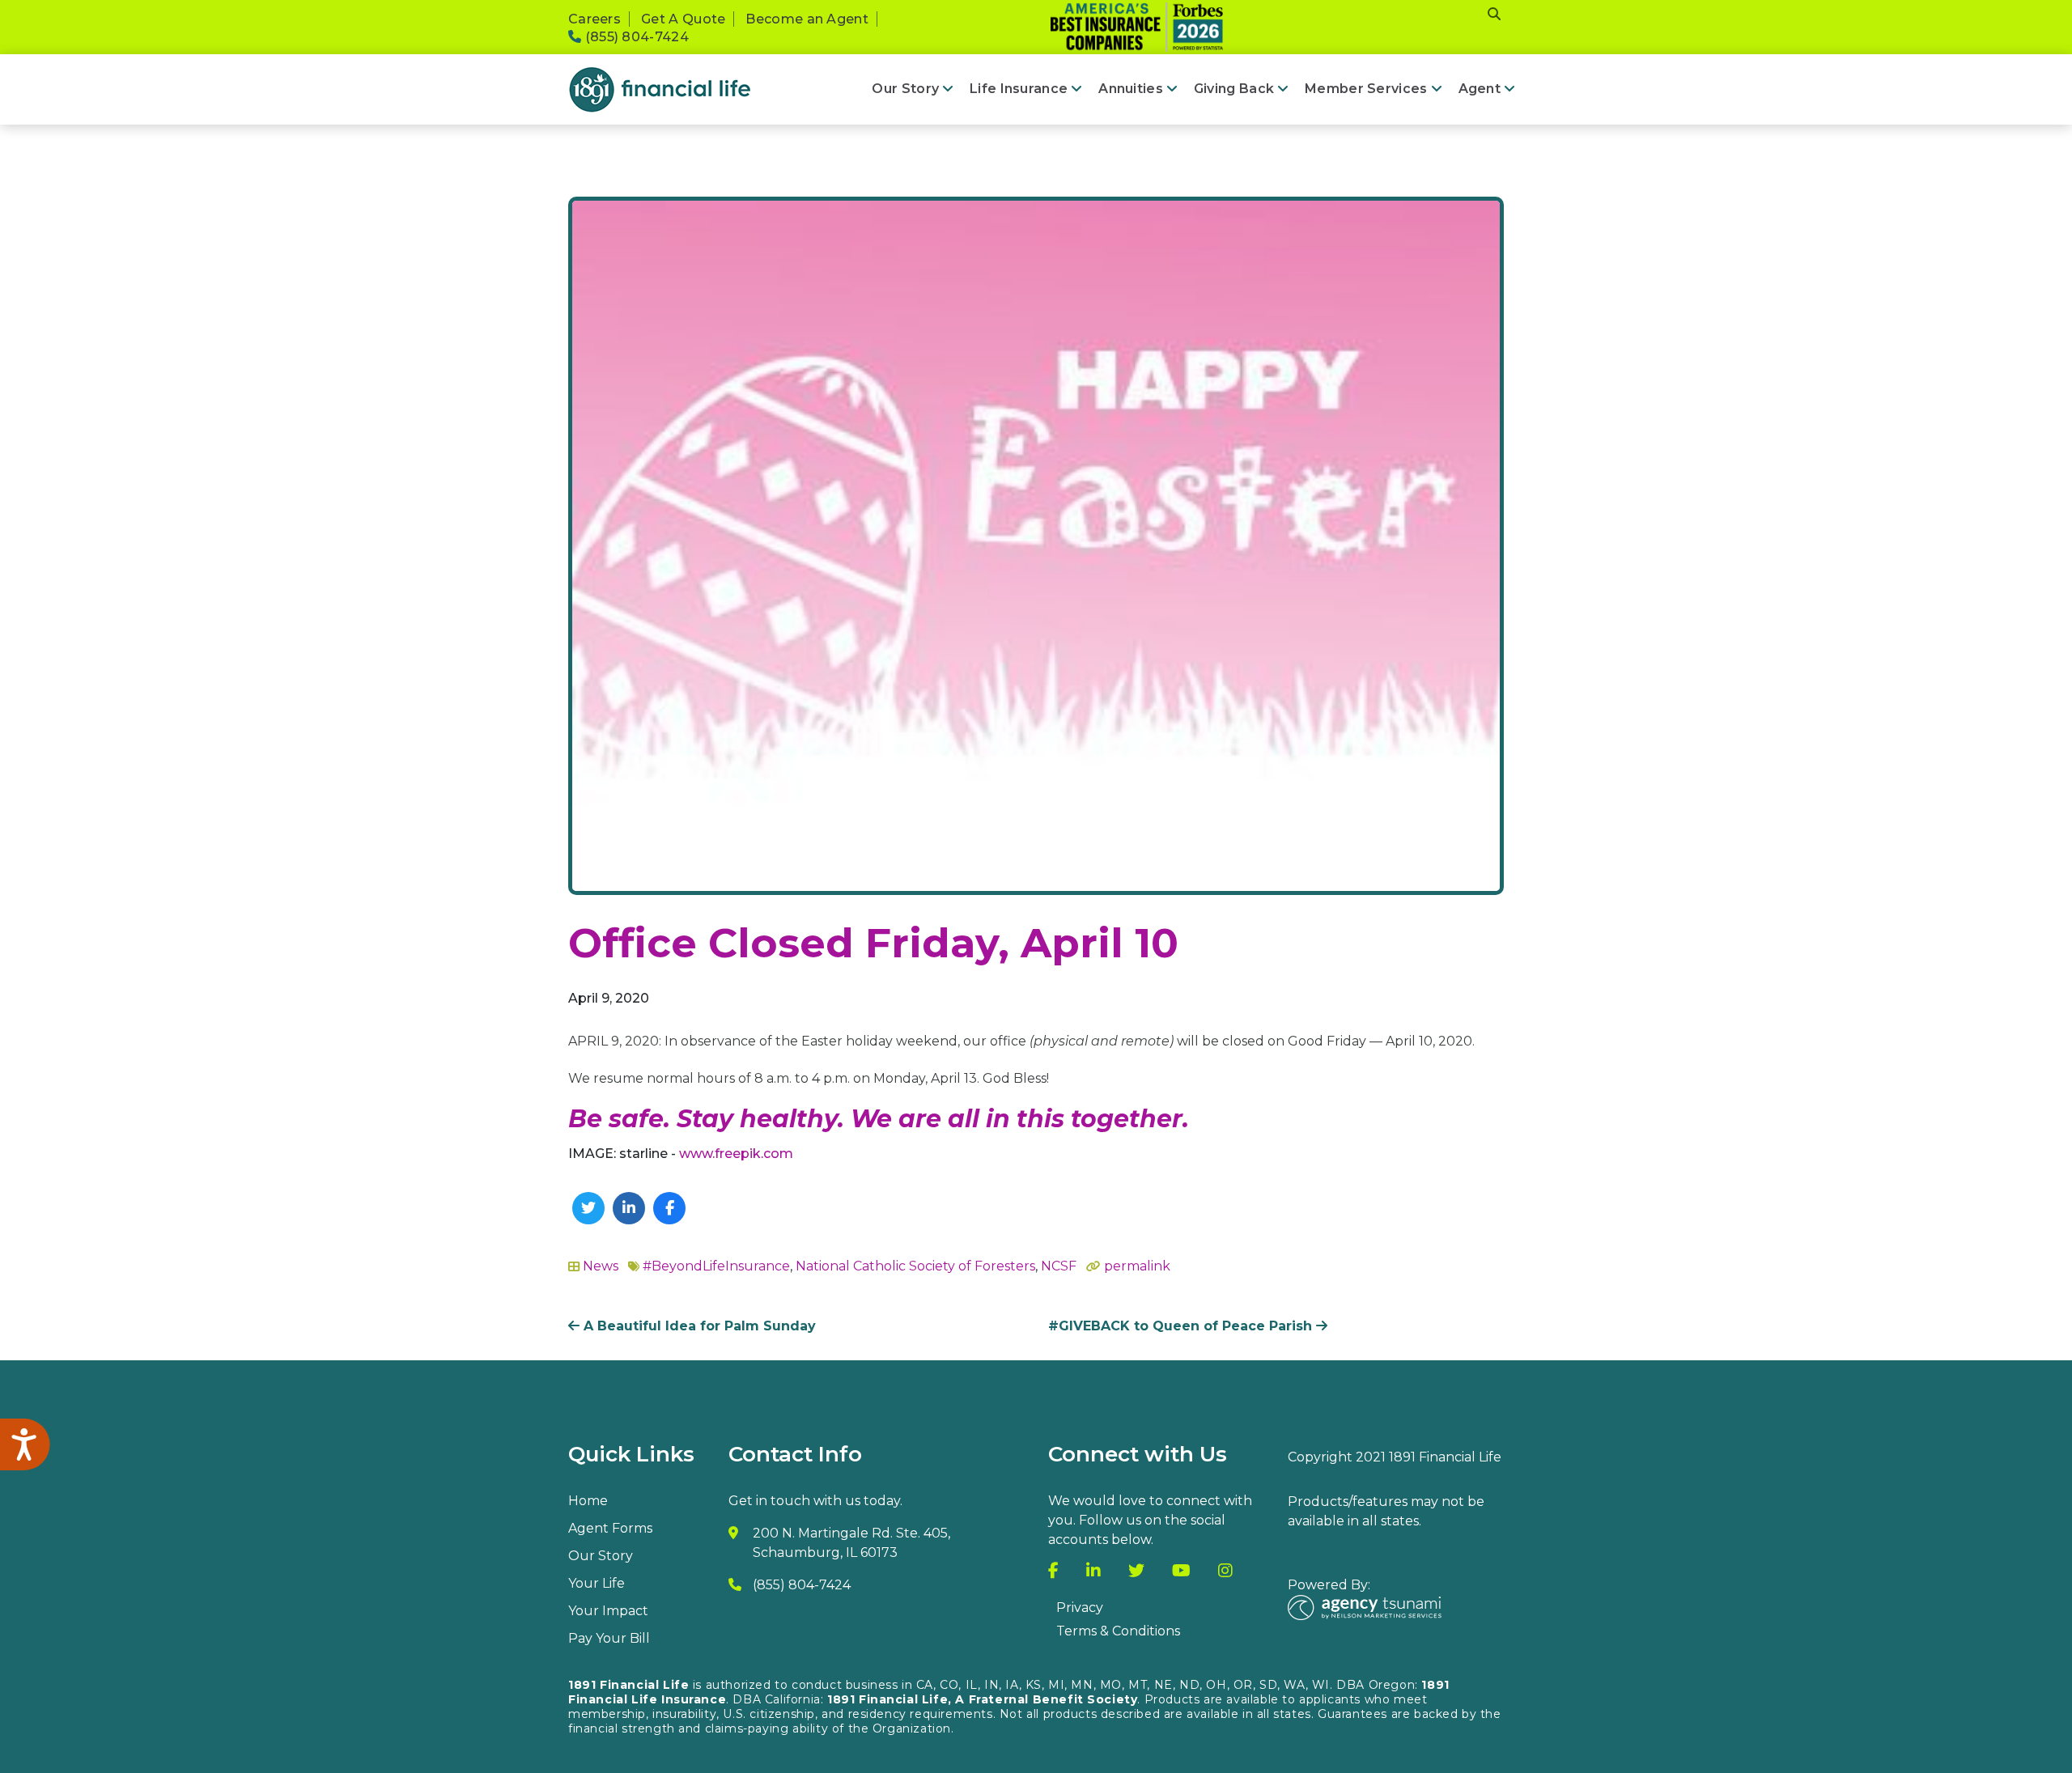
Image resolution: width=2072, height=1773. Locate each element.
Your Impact (608, 1611)
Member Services (1366, 89)
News (601, 1266)
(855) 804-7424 (635, 37)
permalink (1137, 1266)
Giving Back (1234, 89)
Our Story (905, 89)
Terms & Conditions (1118, 1631)
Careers (594, 19)
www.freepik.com (736, 1154)
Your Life (597, 1583)
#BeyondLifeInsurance (716, 1266)
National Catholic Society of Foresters (915, 1266)
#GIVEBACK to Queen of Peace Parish (1182, 1326)
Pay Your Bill (609, 1638)
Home (588, 1501)
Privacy (1080, 1608)
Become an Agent (807, 19)
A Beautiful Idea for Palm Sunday (698, 1326)
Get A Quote (683, 19)
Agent (1480, 89)
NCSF (1059, 1266)
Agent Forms (610, 1528)
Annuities (1131, 89)
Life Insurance (1019, 89)
